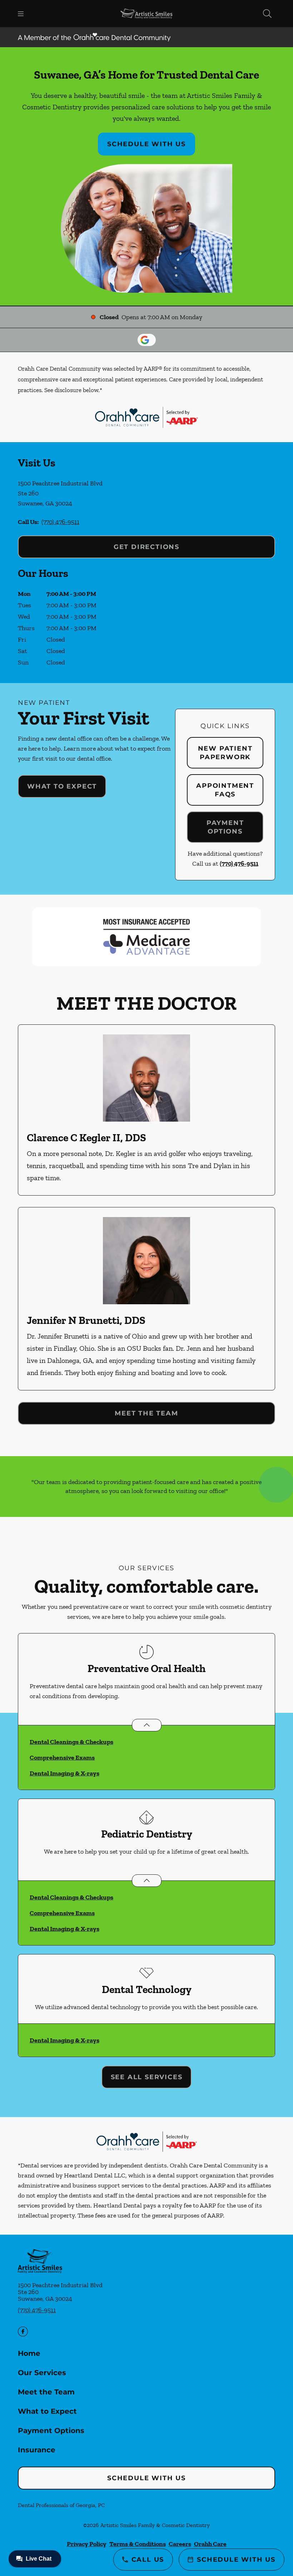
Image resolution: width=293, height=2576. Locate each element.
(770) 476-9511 (60, 522)
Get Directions (146, 547)
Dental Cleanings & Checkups (71, 1742)
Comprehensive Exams (62, 1757)
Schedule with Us (146, 144)
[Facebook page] (23, 2332)
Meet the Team (146, 1413)
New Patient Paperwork (225, 753)
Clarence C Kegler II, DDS (86, 1138)
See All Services (147, 2077)
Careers (180, 2544)
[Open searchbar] (267, 14)
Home (29, 2353)
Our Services (42, 2373)
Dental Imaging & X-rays (64, 1773)
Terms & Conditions (138, 2544)
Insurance (37, 2450)
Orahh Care (210, 2544)
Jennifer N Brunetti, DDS (86, 1320)
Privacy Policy (87, 2544)
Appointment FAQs (225, 790)
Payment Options (225, 827)
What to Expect (62, 786)
